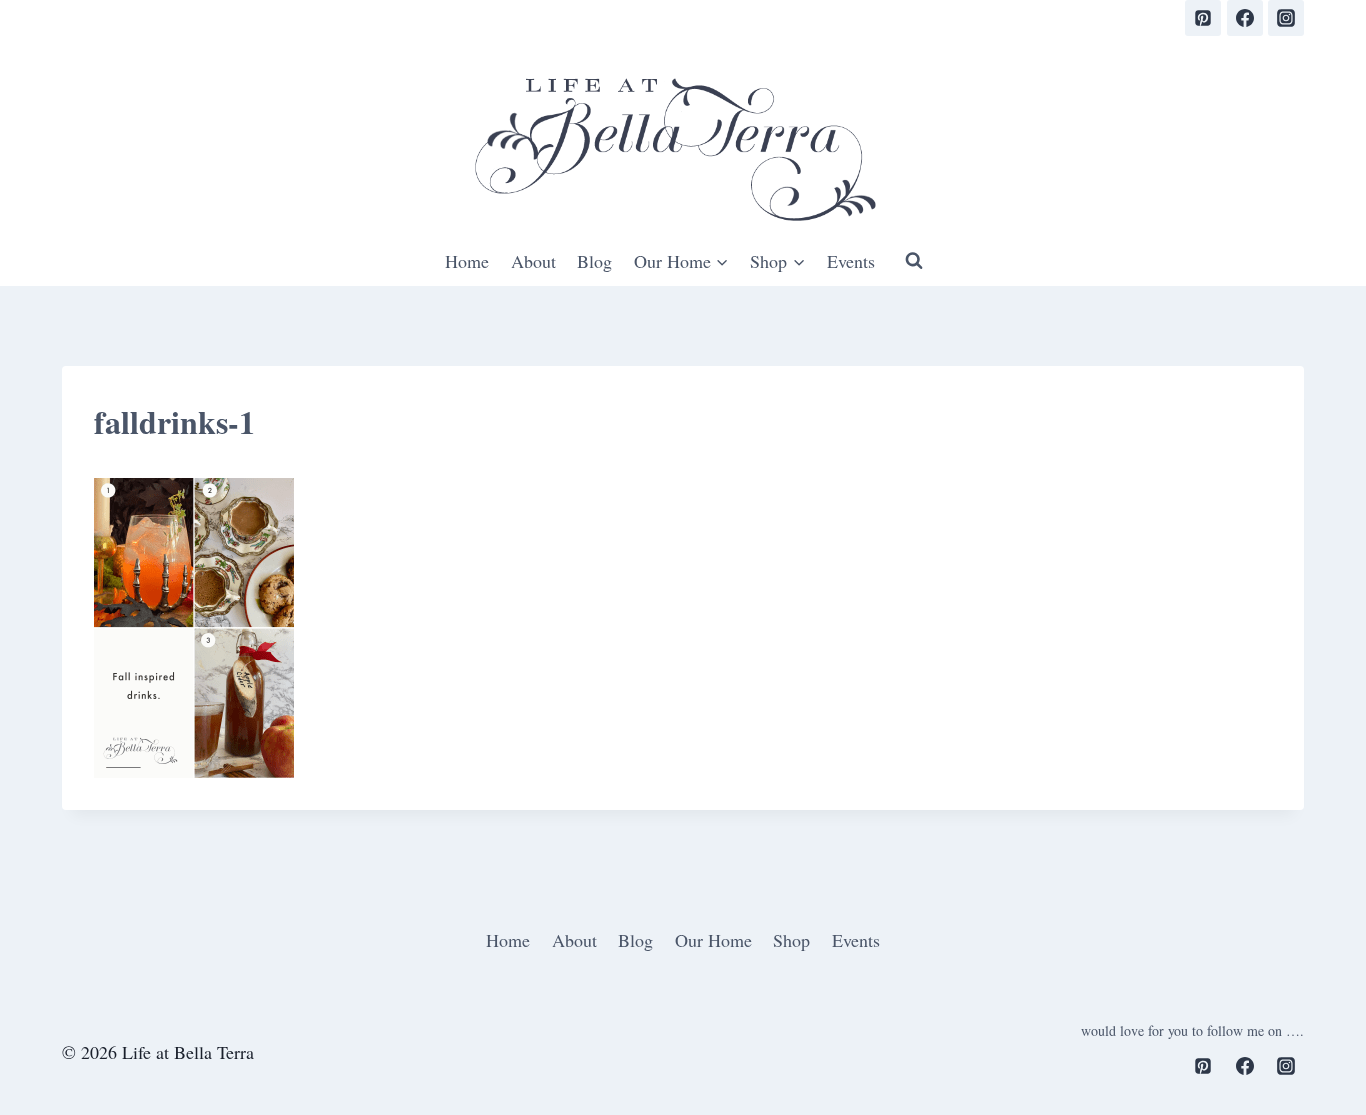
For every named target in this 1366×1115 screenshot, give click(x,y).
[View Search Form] (914, 261)
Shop (791, 940)
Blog (594, 261)
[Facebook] (1245, 18)
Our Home (713, 940)
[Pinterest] (1203, 18)
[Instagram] (1286, 18)
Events (851, 261)
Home (467, 261)
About (533, 261)
